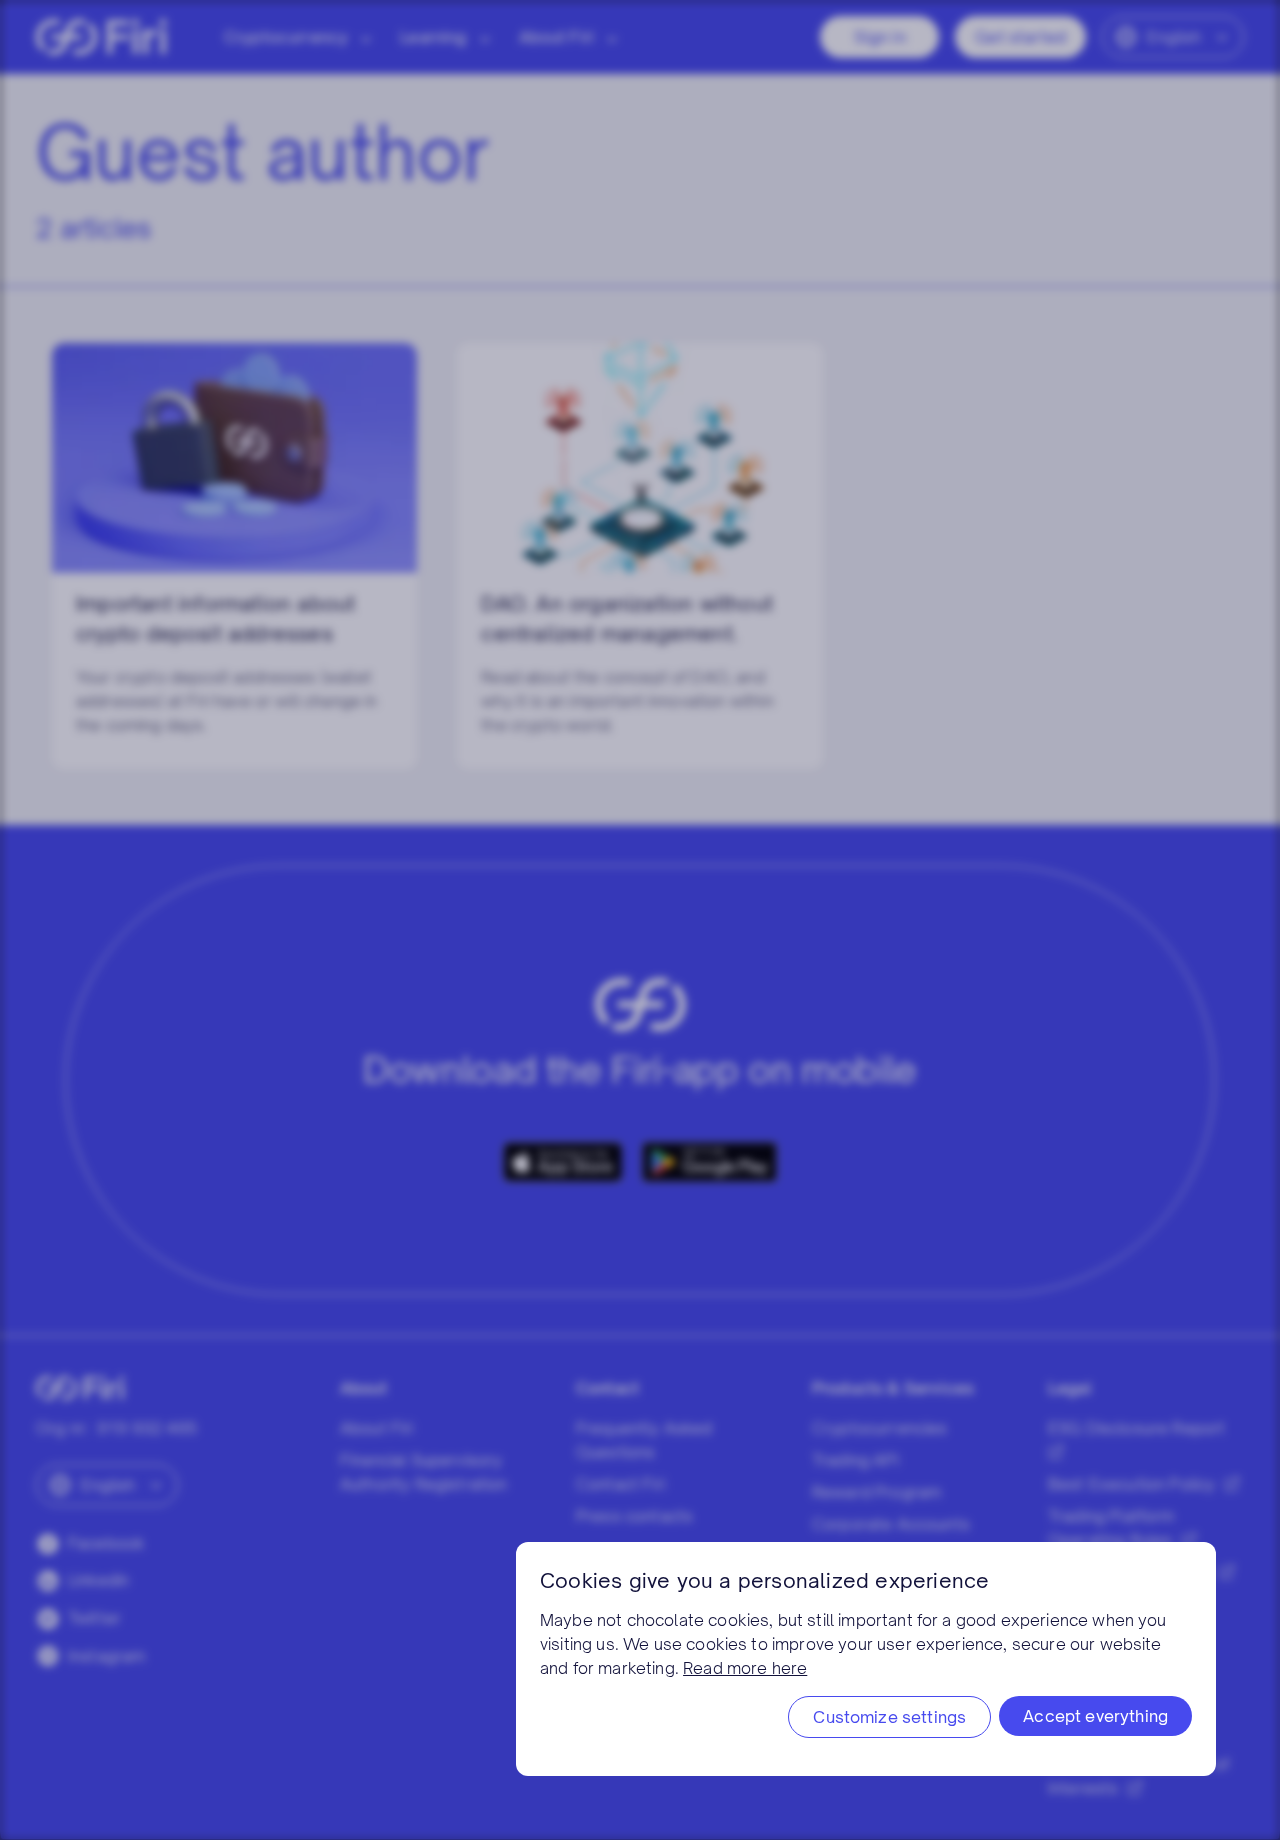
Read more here (745, 1668)
